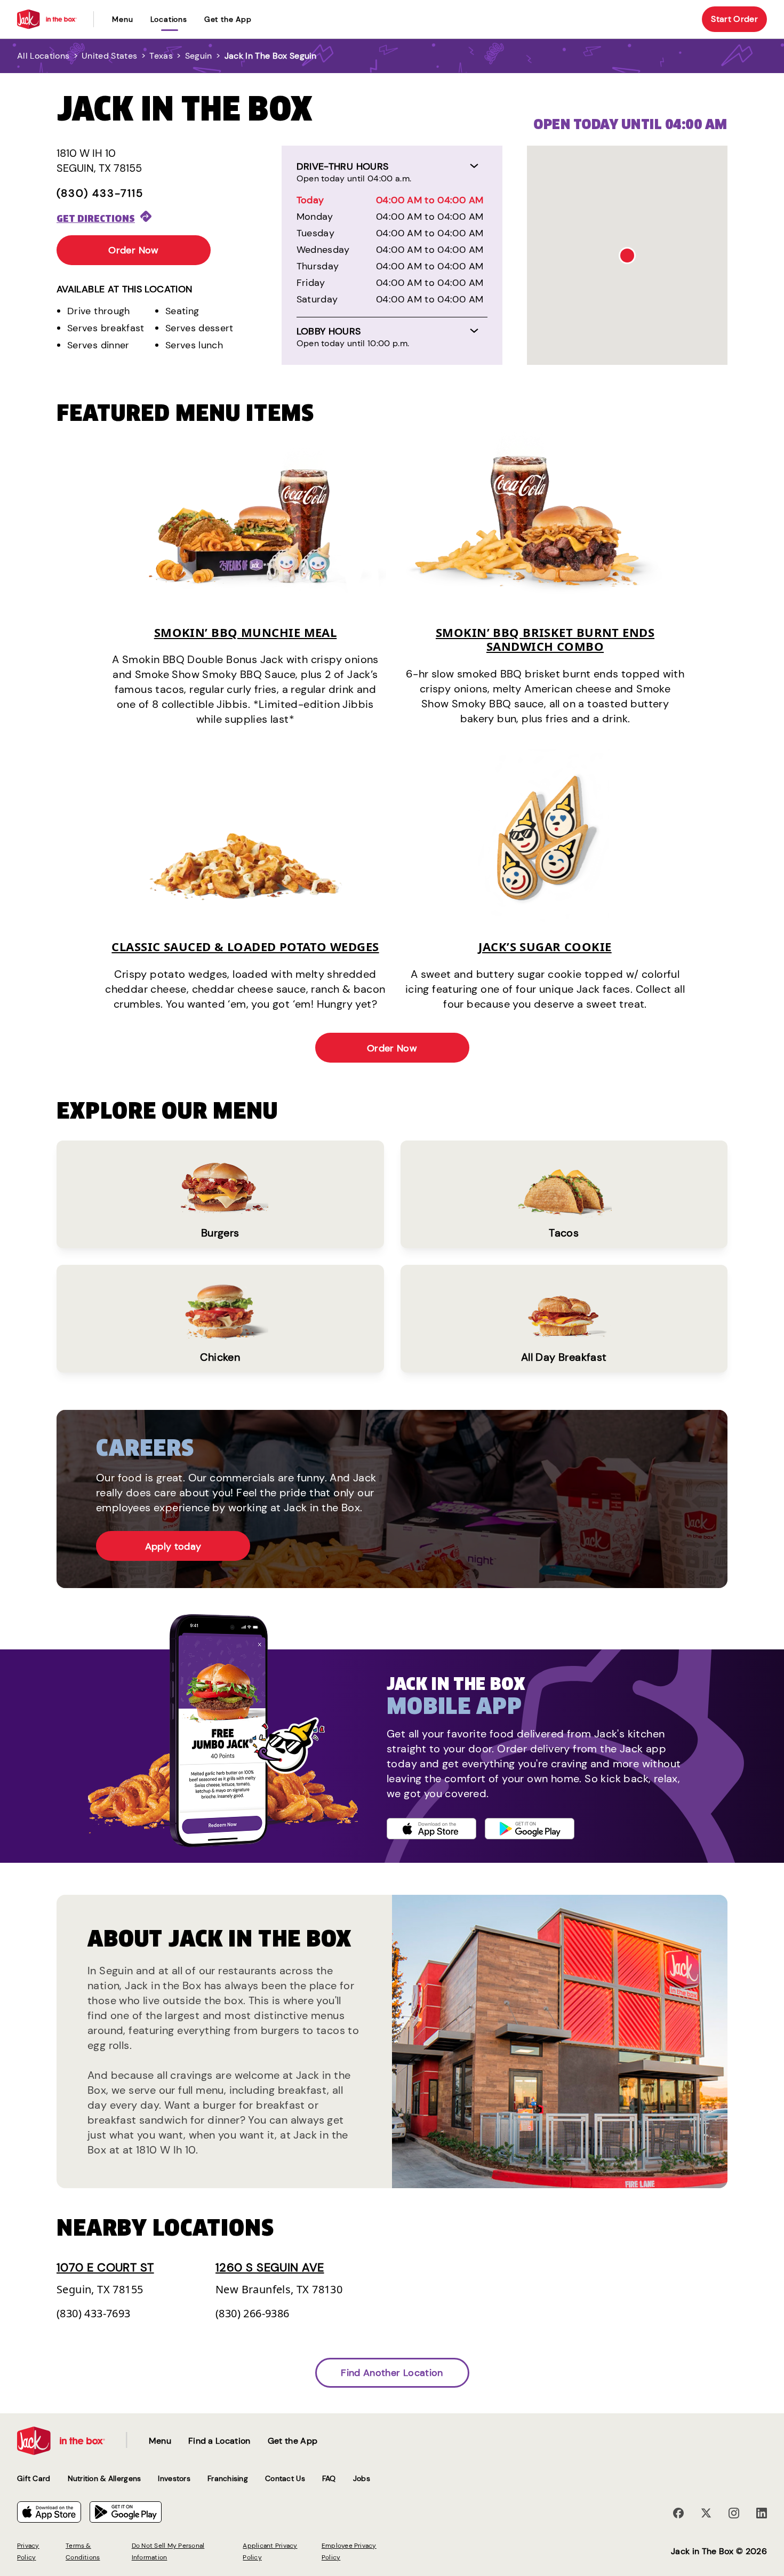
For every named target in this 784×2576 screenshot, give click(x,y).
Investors (174, 2478)
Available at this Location (124, 289)
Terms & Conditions (83, 2551)
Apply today (173, 1546)
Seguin (199, 56)
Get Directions (96, 218)
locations (169, 19)
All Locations (43, 56)
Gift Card (34, 2478)
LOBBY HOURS (329, 331)
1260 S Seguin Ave (270, 2267)
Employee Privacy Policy (349, 2551)
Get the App (228, 19)
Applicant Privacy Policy (270, 2551)
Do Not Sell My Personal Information (168, 2551)
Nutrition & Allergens (105, 2478)
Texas (161, 56)
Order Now (133, 250)
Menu (122, 19)
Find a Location (219, 2441)
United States (109, 56)
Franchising (228, 2478)
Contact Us (285, 2478)
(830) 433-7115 (100, 193)
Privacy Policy (28, 2551)
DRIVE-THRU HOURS (343, 166)
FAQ (329, 2478)
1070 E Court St (105, 2267)
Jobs (362, 2478)
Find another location (392, 2373)
